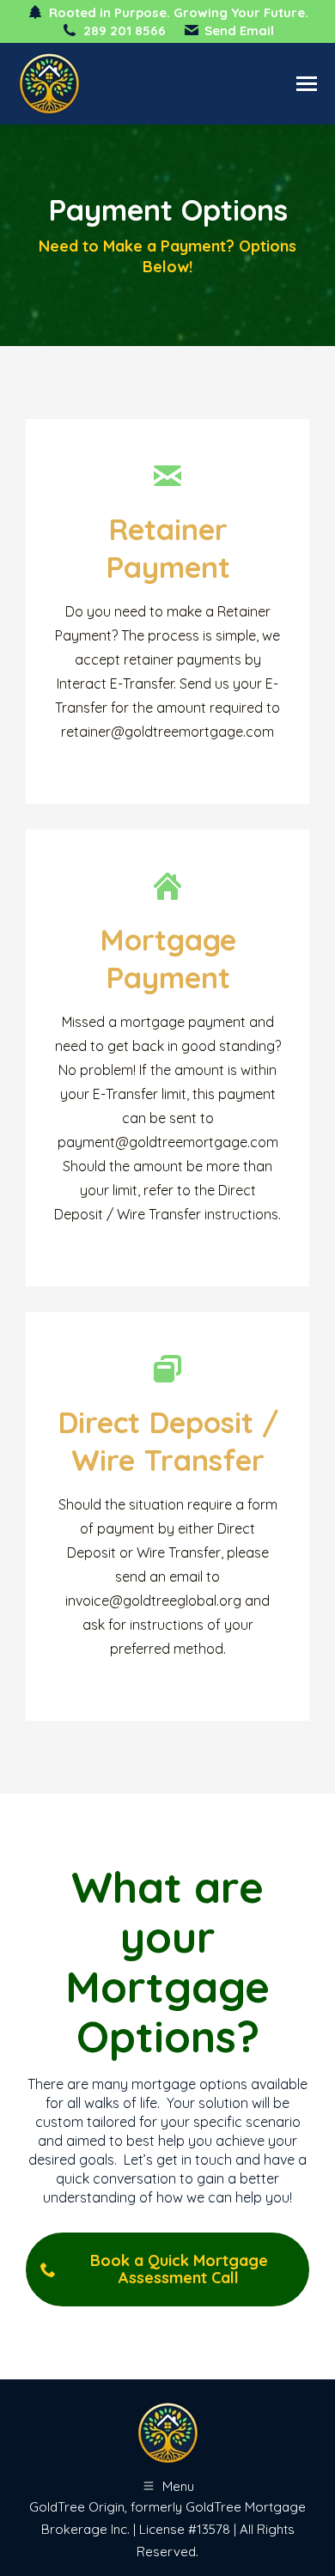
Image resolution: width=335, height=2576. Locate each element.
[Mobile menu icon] (307, 84)
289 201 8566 (124, 30)
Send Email (239, 30)
